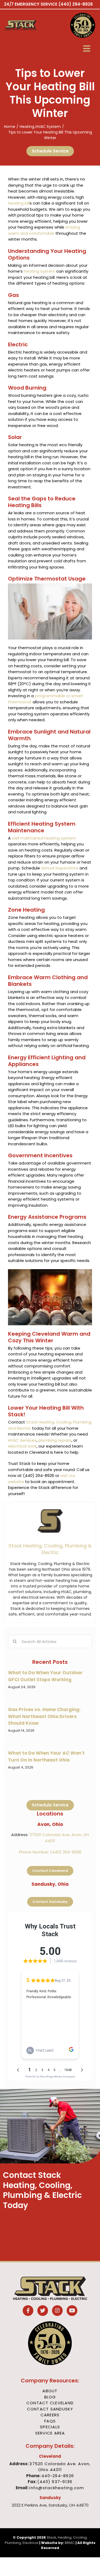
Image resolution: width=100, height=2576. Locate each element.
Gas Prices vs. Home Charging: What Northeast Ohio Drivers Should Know (44, 1716)
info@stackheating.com (57, 2488)
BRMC (70, 2543)
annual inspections (60, 868)
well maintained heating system (44, 838)
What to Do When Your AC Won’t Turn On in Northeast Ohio (46, 1756)
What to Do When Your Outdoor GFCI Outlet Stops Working (45, 1676)
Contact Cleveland (50, 2403)
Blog (50, 2397)
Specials (50, 2427)
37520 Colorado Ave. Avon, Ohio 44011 (60, 2467)
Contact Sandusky (50, 2409)
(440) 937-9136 (55, 2482)
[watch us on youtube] (72, 2311)
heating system (39, 271)
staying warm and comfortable (44, 230)
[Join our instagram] (57, 2311)
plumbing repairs (55, 1440)
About (50, 2391)
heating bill (19, 203)
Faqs (50, 2421)
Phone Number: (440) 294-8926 (50, 1852)
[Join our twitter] (43, 2311)
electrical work (22, 1446)
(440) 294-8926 (76, 4)
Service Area (50, 2433)
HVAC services (22, 1440)
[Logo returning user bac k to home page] (27, 25)
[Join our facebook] (28, 2311)
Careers (50, 2415)
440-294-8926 (58, 2476)
